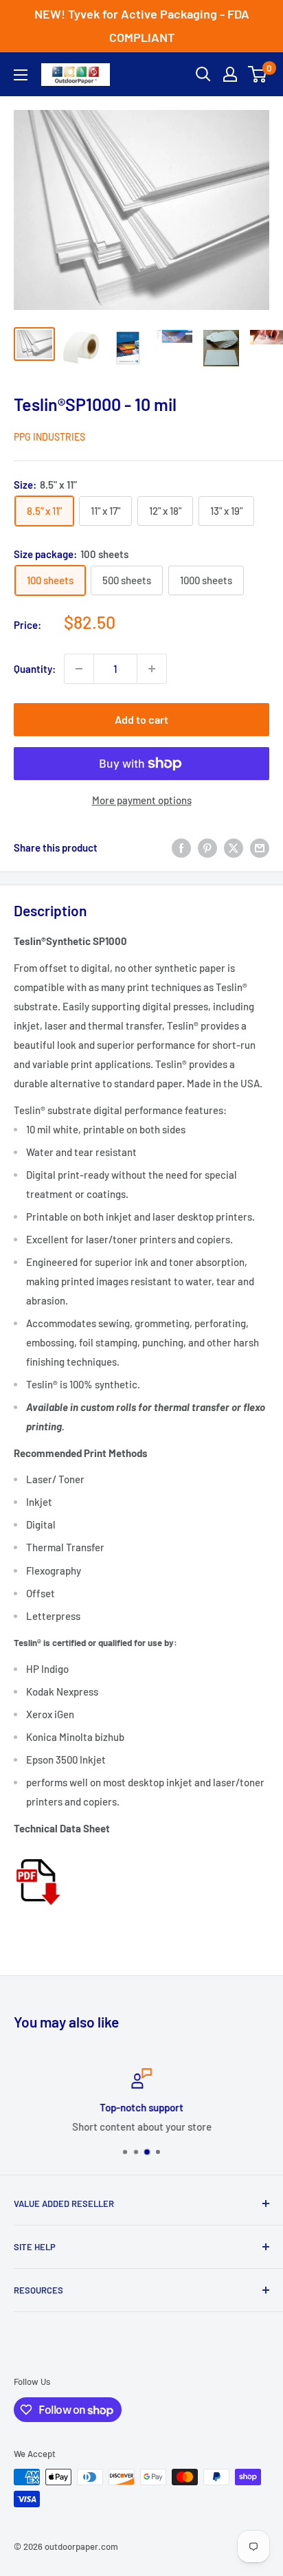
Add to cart (141, 719)
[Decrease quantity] (79, 669)
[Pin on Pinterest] (207, 847)
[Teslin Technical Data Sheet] (37, 1854)
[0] (258, 74)
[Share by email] (260, 847)
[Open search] (203, 74)
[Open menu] (21, 75)
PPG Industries (49, 437)
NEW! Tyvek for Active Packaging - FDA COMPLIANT (142, 25)
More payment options (142, 800)
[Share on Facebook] (181, 847)
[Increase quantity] (152, 669)
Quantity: (35, 669)
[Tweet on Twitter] (234, 847)
